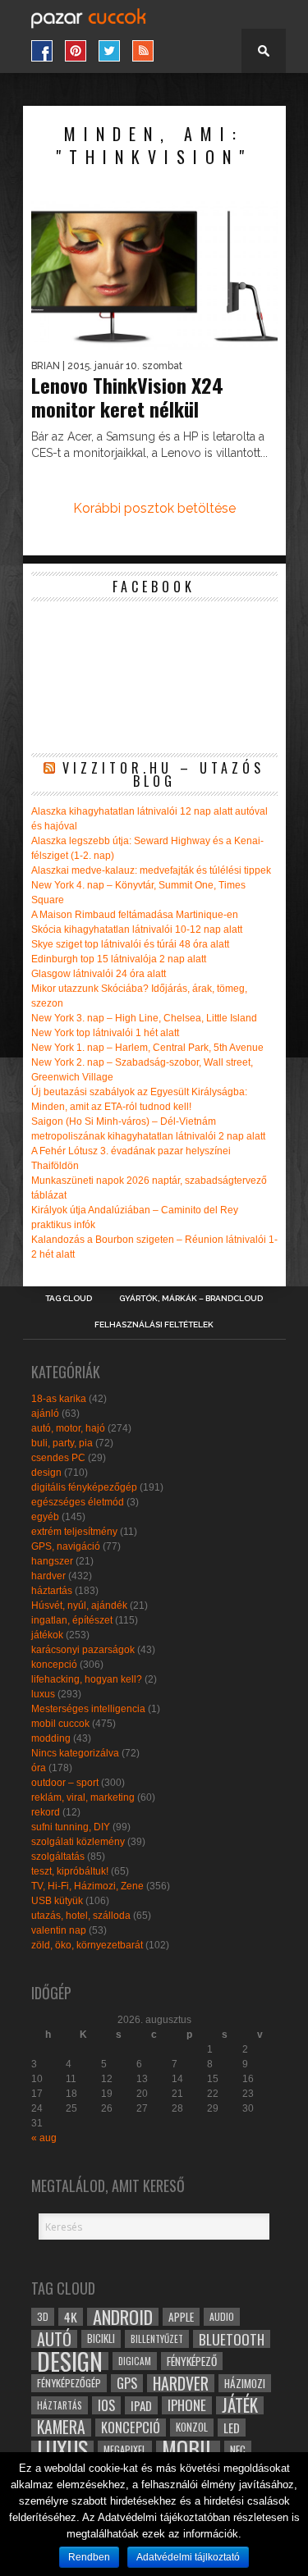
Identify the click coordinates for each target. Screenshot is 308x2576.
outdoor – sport (65, 1783)
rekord (46, 1812)
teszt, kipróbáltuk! (70, 1871)
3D (43, 2316)
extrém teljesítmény (74, 1532)
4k (71, 2317)
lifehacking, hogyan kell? (87, 1679)
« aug (44, 2138)
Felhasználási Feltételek (154, 1325)
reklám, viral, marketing (83, 1797)
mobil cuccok (60, 1724)
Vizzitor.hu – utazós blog (163, 774)
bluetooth (232, 2339)
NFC (238, 2449)
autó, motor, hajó (68, 1428)
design (46, 1473)
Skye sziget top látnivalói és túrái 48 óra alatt (130, 944)
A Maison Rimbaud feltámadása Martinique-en (135, 915)
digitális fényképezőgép (84, 1487)
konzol (192, 2427)
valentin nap (59, 1930)
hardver (48, 1576)
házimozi (245, 2383)
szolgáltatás (58, 1857)
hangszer (52, 1561)
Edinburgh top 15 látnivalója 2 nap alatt (119, 959)
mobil (188, 2450)
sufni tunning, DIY (71, 1827)
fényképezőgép (69, 2383)
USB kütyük (57, 1901)
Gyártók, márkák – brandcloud (191, 1299)
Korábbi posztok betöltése (154, 508)
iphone (187, 2405)
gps (127, 2383)
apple (181, 2317)
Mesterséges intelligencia (88, 1709)
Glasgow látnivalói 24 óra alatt (99, 974)
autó (54, 2339)
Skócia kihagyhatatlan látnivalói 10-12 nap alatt (137, 929)
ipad (141, 2405)
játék (240, 2405)
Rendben (89, 2557)
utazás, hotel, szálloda (81, 1916)
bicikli (101, 2338)
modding (51, 1738)
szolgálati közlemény (78, 1842)
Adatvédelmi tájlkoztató (188, 2557)
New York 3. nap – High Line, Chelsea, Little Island (144, 1018)
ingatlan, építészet (72, 1620)
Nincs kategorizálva (75, 1753)
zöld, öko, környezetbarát (87, 1945)
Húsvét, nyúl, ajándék (79, 1605)
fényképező (192, 2361)
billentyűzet (157, 2338)
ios (106, 2405)
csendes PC (58, 1458)
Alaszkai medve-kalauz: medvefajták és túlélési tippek (151, 870)
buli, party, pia (62, 1443)
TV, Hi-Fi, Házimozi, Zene (87, 1886)
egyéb (45, 1517)
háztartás (52, 1591)
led (232, 2428)
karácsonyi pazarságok (83, 1650)
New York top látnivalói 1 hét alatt (105, 1033)
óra (39, 1768)
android (123, 2317)
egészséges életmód (78, 1502)
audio (222, 2316)
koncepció (54, 1665)
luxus (43, 1694)
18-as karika (59, 1399)
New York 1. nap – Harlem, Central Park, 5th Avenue (147, 1048)
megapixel (125, 2449)
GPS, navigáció (66, 1546)
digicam (135, 2361)
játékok (47, 1635)
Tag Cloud (69, 1299)
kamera (61, 2428)
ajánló (45, 1414)
